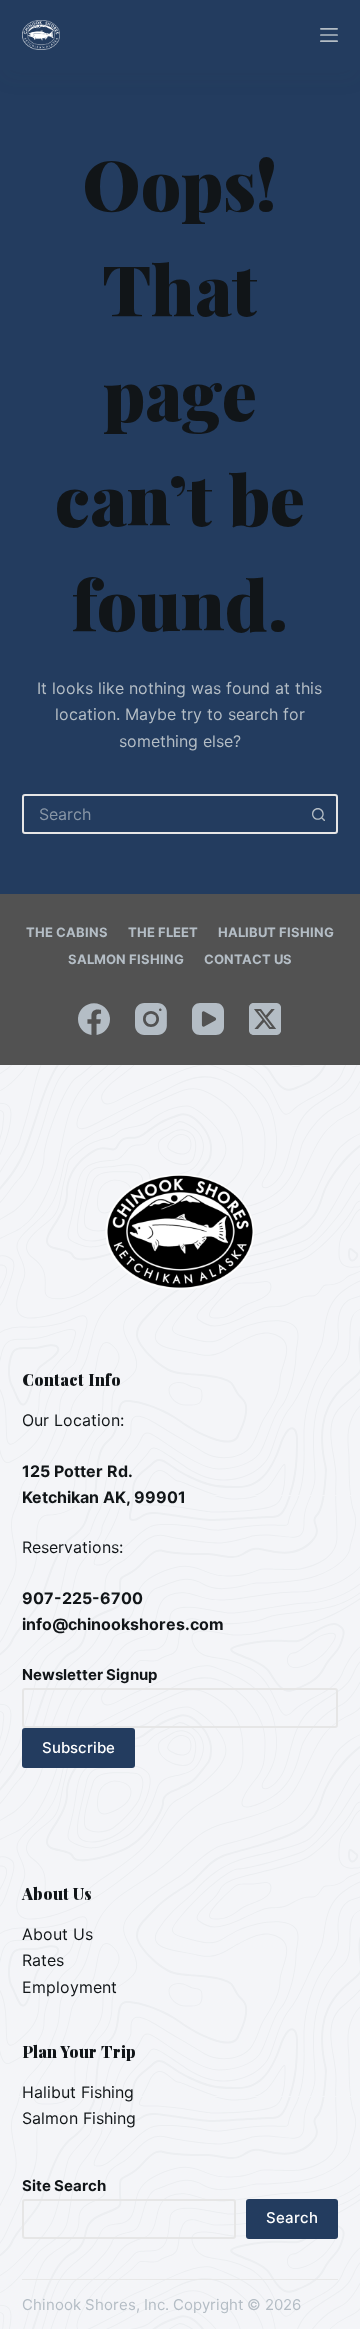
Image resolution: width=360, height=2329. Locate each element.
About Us (57, 1934)
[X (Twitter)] (265, 1019)
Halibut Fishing (276, 932)
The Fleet (163, 932)
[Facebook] (94, 1019)
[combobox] (162, 814)
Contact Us (248, 959)
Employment (69, 1987)
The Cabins (67, 932)
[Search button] (318, 814)
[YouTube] (208, 1019)
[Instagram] (151, 1019)
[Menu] (329, 35)
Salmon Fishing (126, 959)
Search (292, 2217)
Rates (43, 1960)
